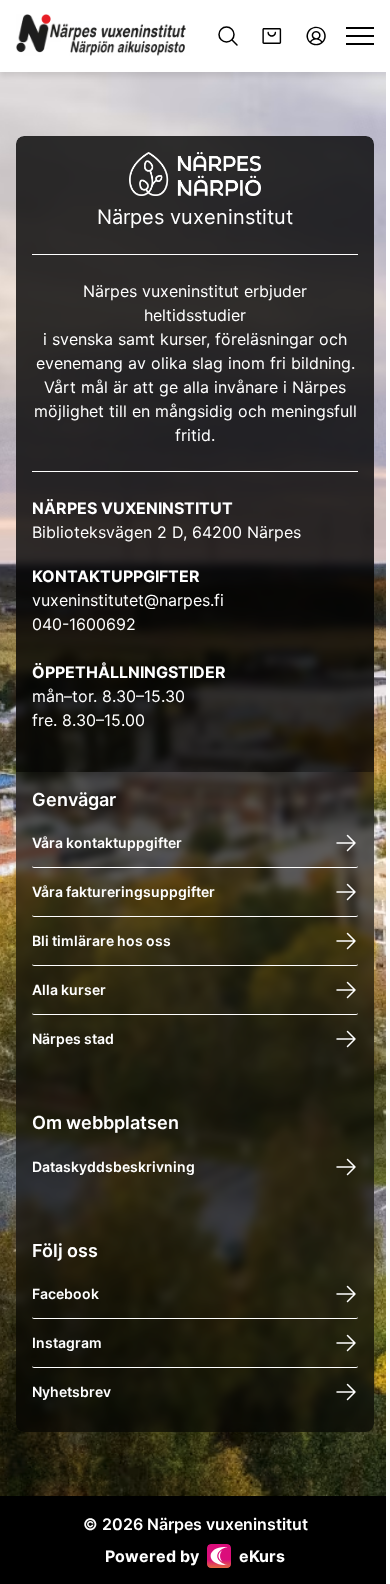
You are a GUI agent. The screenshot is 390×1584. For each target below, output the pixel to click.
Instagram (67, 1342)
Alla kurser (69, 989)
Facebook (65, 1293)
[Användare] (316, 36)
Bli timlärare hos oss (101, 940)
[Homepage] (103, 36)
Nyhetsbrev (71, 1391)
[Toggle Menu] (360, 36)
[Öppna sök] (228, 36)
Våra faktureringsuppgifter (123, 891)
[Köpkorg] (272, 36)
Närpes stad (73, 1038)
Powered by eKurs (195, 1556)
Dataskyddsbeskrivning (113, 1166)
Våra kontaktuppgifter (107, 842)
